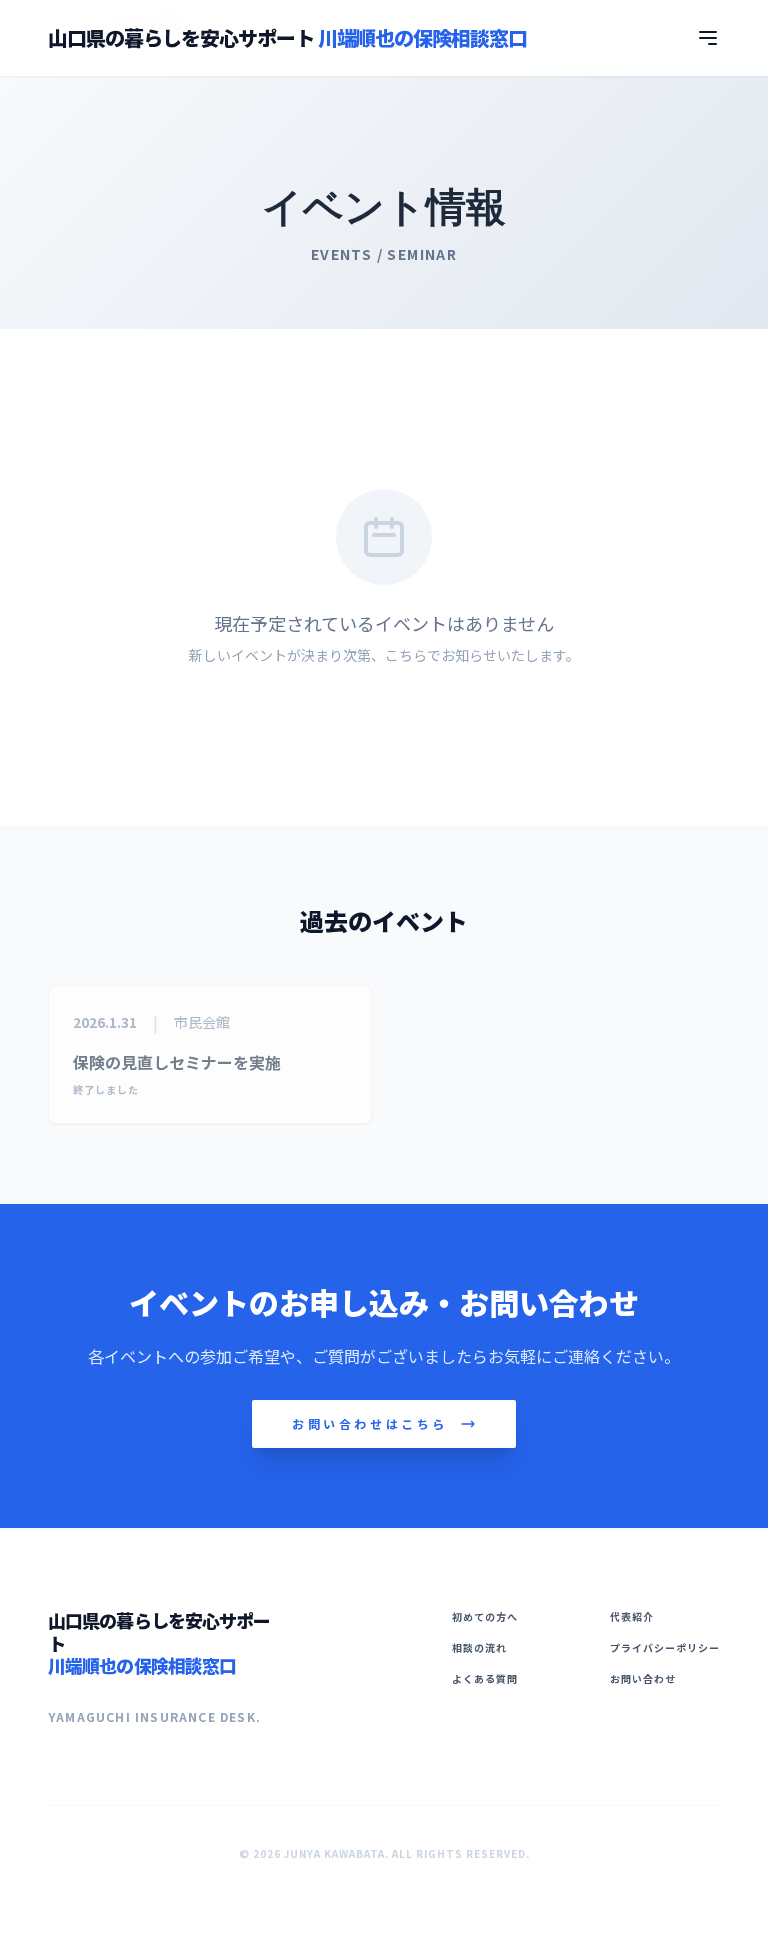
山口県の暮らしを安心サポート (287, 38)
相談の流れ (479, 1647)
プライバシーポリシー (665, 1647)
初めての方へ (485, 1616)
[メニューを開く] (708, 38)
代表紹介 (632, 1616)
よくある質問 (485, 1678)
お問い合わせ (643, 1678)
